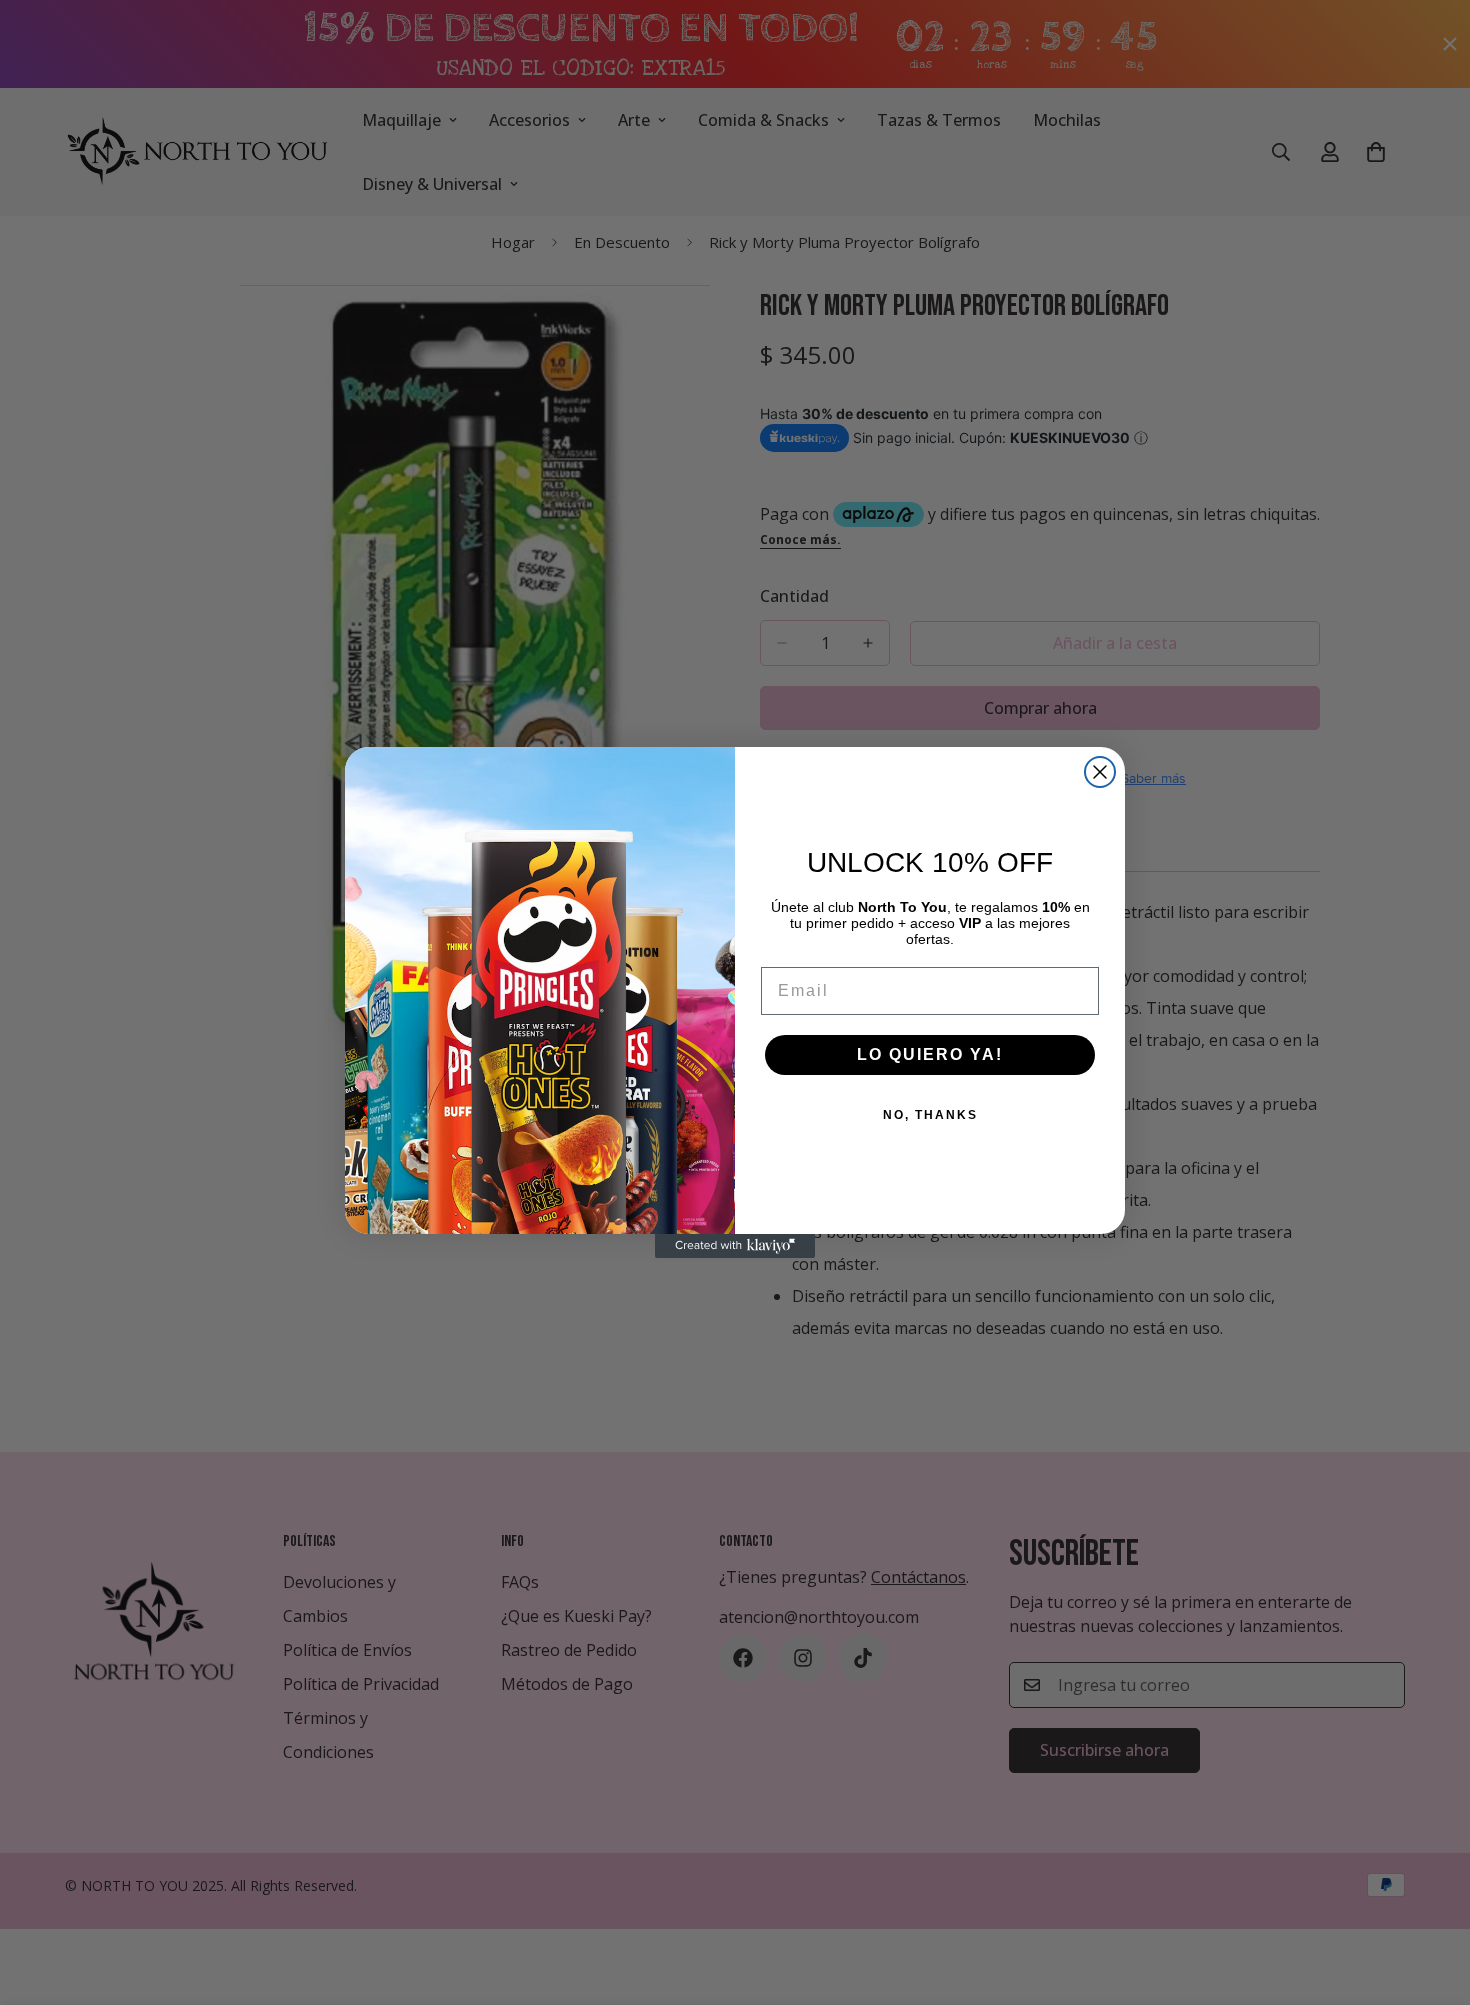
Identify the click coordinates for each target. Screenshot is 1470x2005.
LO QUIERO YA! (930, 1054)
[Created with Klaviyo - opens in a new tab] (735, 1246)
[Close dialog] (1100, 772)
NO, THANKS (930, 1115)
